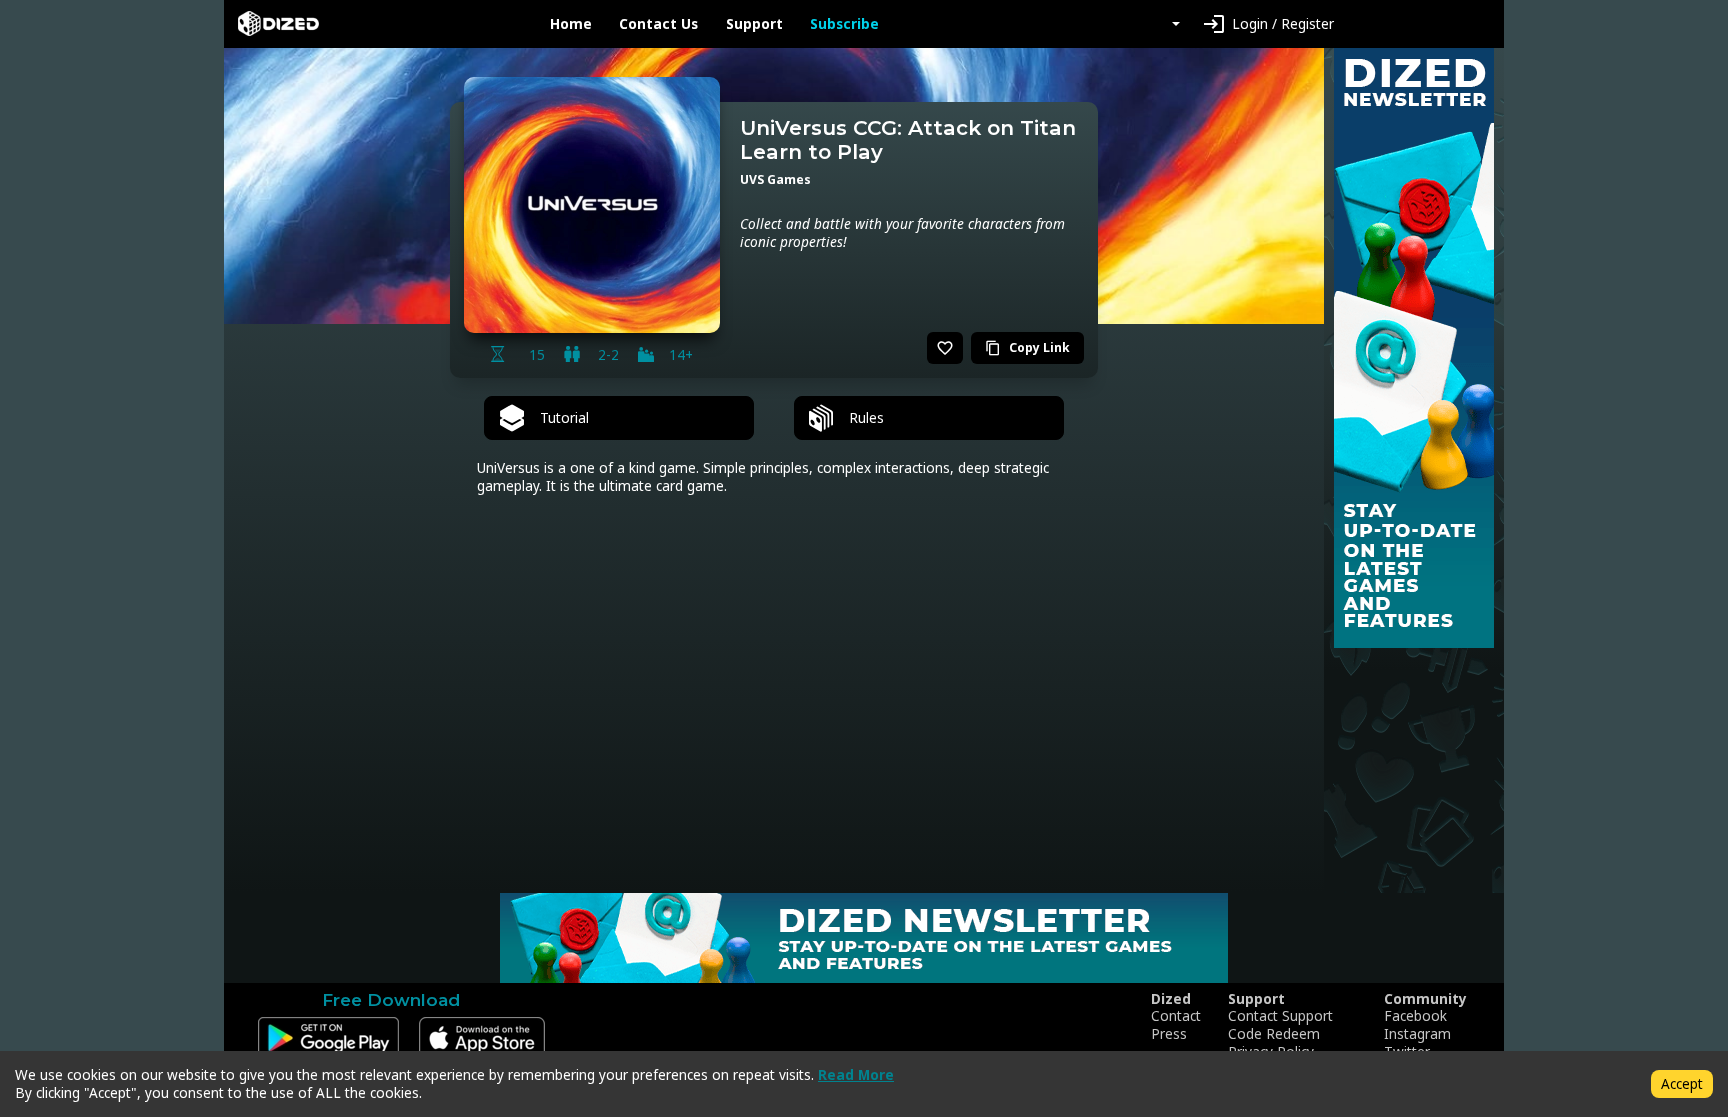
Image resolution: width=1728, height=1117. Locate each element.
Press (1169, 1034)
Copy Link (1027, 347)
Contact (1176, 1016)
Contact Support (1280, 1016)
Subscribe (844, 24)
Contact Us (658, 24)
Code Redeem (1274, 1034)
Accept (1682, 1083)
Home (571, 24)
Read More (856, 1074)
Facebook (1415, 1016)
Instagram (1417, 1034)
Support (754, 24)
